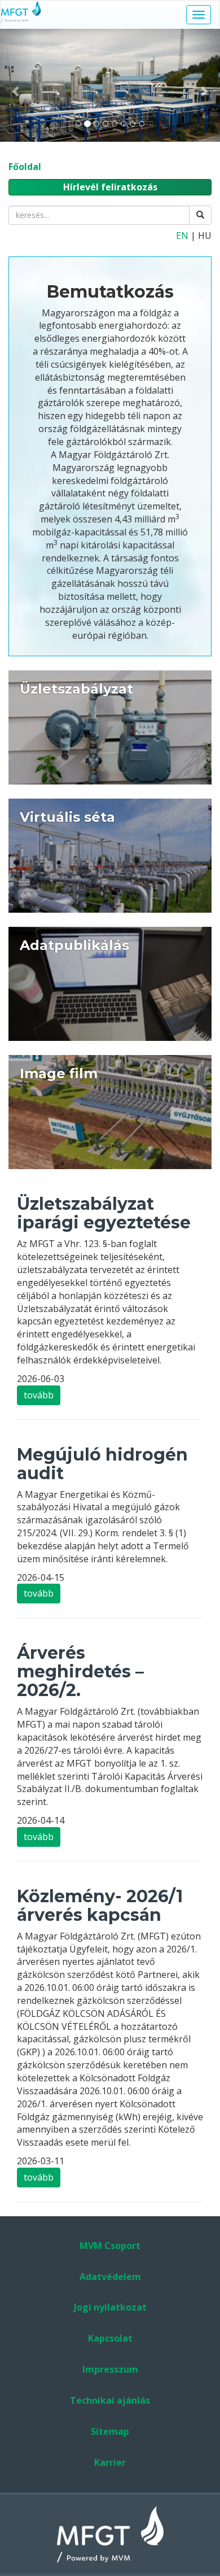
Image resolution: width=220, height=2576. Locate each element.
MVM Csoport (110, 2246)
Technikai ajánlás (110, 2400)
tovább (39, 1395)
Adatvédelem (110, 2277)
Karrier (110, 2462)
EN (182, 236)
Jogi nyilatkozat (110, 2307)
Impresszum (110, 2369)
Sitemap (110, 2431)
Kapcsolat (110, 2338)
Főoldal (25, 167)
